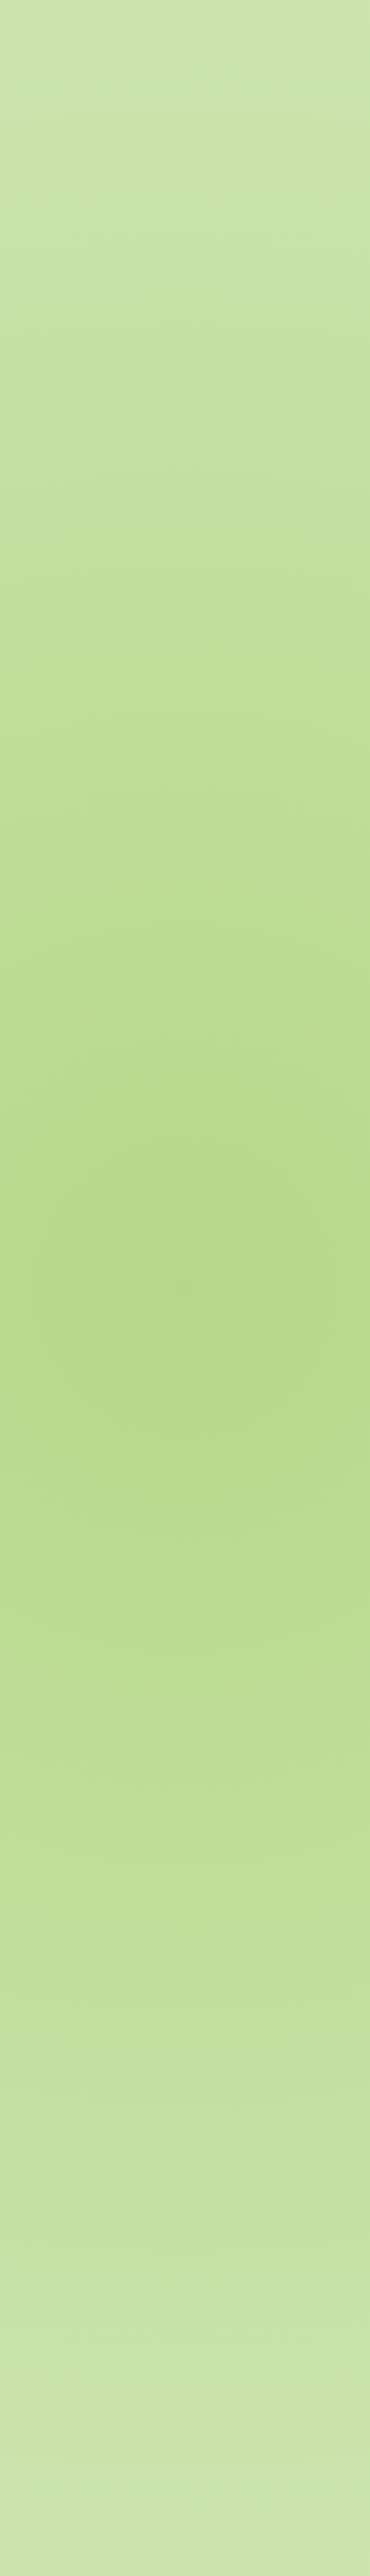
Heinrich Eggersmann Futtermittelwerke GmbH (197, 2421)
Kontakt (32, 2459)
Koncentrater (192, 150)
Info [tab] (33, 327)
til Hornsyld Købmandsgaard (96, 2365)
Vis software (78, 1545)
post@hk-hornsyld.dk (117, 2347)
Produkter (251, 218)
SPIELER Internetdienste (119, 2435)
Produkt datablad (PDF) (109, 1516)
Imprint (79, 2459)
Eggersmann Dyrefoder (153, 218)
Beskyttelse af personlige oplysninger (189, 2459)
